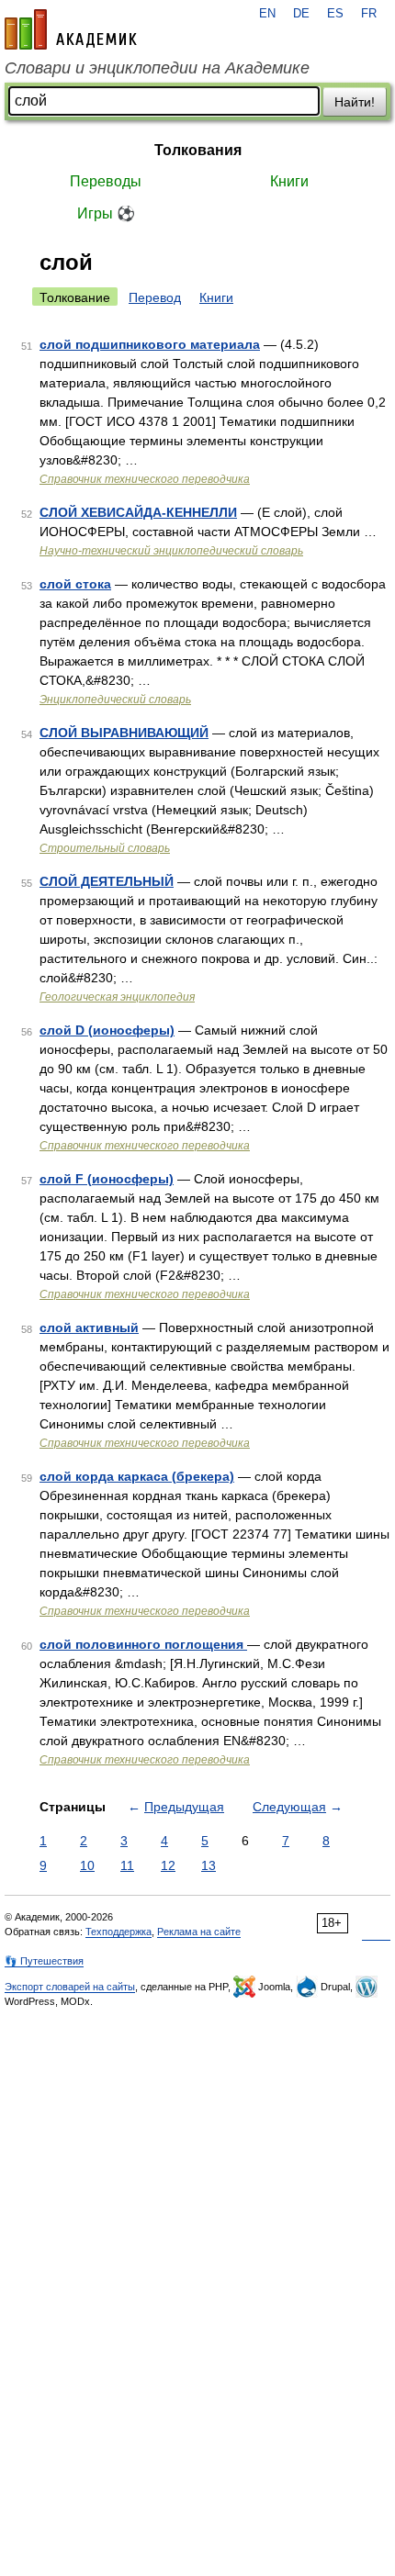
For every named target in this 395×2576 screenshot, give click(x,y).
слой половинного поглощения (143, 1644)
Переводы (106, 181)
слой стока (75, 584)
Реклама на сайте (199, 1932)
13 (209, 1865)
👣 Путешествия (44, 1961)
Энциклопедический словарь (115, 700)
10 (87, 1865)
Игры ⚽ (106, 213)
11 (127, 1865)
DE (301, 14)
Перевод (155, 297)
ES (335, 14)
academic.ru (71, 29)
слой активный (89, 1327)
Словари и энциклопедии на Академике (157, 68)
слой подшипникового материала (150, 344)
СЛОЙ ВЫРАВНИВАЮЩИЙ (124, 733)
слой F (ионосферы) (107, 1179)
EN (267, 14)
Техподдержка (118, 1932)
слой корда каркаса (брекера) (137, 1476)
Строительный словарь (105, 848)
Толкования (198, 150)
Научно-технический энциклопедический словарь (171, 551)
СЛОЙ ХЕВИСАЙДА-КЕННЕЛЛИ (138, 512)
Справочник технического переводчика (145, 479)
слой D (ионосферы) (107, 1030)
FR (369, 14)
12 (168, 1865)
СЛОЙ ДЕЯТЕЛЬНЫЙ (107, 881)
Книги (289, 181)
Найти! (355, 102)
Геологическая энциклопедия (117, 997)
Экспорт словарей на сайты (70, 1987)
